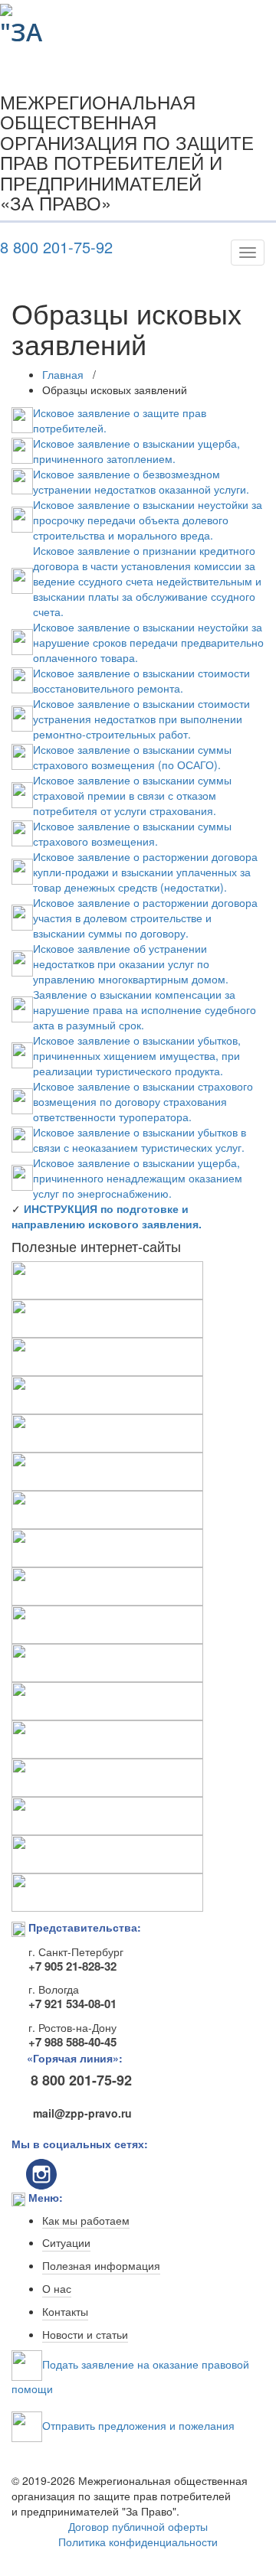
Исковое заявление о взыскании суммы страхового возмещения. (132, 833)
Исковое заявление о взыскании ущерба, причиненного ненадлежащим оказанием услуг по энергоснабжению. (138, 1178)
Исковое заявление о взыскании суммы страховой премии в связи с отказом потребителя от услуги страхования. (132, 795)
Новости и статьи (85, 2335)
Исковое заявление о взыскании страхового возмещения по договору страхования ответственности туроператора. (143, 1101)
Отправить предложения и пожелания (138, 2425)
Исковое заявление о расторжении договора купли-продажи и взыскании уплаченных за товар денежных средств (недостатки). (145, 872)
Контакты (65, 2312)
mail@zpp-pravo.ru (79, 2113)
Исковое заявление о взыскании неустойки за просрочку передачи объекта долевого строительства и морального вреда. (148, 520)
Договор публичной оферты (138, 2526)
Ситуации (66, 2243)
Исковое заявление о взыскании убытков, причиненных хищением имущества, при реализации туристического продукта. (137, 1055)
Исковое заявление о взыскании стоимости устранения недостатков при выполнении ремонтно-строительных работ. (141, 719)
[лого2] (26, 21)
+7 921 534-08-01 (72, 2004)
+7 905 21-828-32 (72, 1966)
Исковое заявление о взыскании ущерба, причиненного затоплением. (136, 451)
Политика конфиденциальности (138, 2542)
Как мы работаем (86, 2221)
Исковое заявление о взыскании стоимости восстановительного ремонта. (141, 680)
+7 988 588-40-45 (72, 2042)
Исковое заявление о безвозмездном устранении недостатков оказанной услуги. (141, 481)
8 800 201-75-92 (56, 247)
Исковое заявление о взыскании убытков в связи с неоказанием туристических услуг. (140, 1140)
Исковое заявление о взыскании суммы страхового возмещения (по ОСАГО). (132, 757)
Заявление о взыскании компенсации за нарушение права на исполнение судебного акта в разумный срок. (145, 1009)
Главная (63, 374)
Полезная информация (101, 2266)
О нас (57, 2289)
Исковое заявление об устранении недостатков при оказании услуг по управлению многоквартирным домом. (131, 964)
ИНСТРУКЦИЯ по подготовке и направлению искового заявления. (107, 1216)
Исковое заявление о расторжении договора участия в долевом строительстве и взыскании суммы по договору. (145, 918)
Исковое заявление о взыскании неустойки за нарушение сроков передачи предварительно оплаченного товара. (148, 642)
